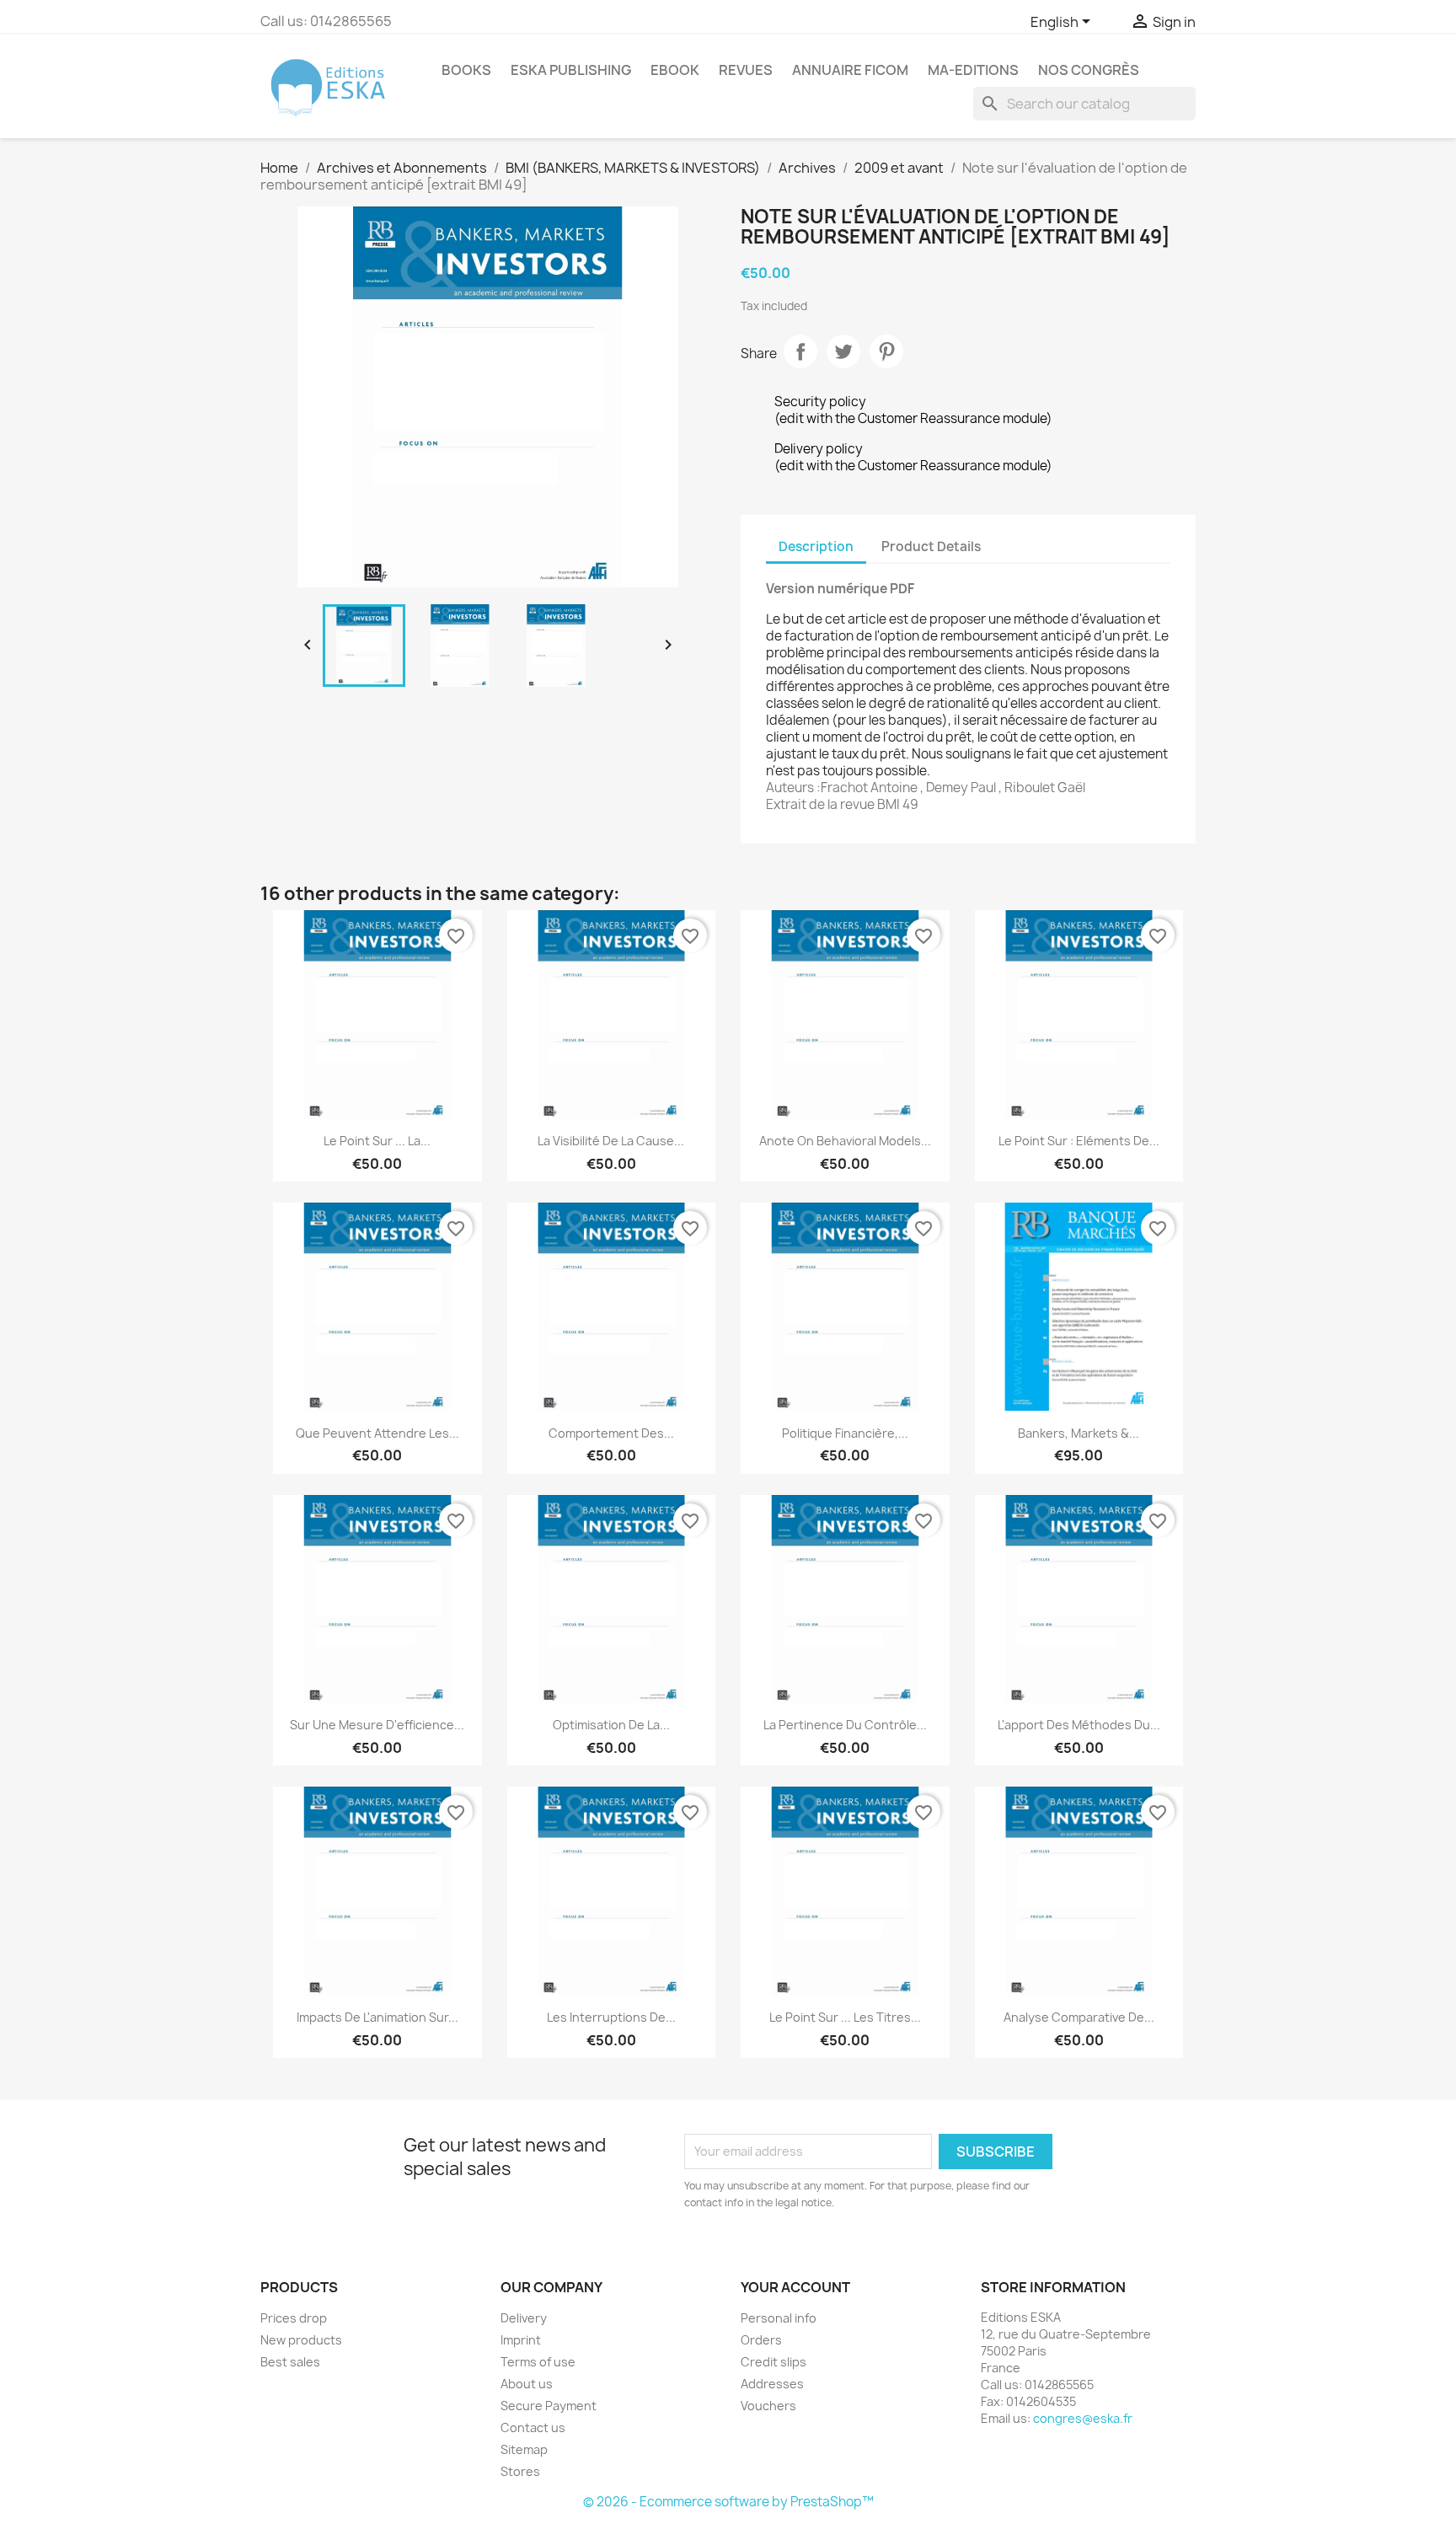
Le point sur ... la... (377, 1141)
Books (466, 70)
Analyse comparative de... (1079, 2017)
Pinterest (886, 351)
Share (800, 351)
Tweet (843, 351)
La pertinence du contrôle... (845, 1725)
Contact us (533, 2428)
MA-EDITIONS (973, 70)
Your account (795, 2287)
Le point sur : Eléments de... (1079, 1141)
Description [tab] (816, 547)
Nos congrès (1089, 70)
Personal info (779, 2318)
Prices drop (294, 2318)
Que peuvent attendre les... (377, 1433)
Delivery (524, 2318)
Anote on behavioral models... (845, 1141)
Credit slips (773, 2362)
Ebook (675, 70)
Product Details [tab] (931, 547)
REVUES (746, 70)
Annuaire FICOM (850, 70)
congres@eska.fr (1083, 2418)
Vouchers (768, 2406)
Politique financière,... (845, 1433)
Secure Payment (549, 2406)
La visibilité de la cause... (611, 1141)
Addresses (772, 2384)
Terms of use (538, 2362)
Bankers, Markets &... (1079, 1433)
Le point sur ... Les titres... (845, 2017)
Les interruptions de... (611, 2017)
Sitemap (524, 2449)
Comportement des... (611, 1433)
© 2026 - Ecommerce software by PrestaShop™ (728, 2502)
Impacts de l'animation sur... (377, 2017)
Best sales (290, 2362)
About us (527, 2384)
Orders (761, 2340)
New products (301, 2340)
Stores (520, 2471)
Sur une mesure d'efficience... (377, 1725)
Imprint (521, 2340)
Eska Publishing (571, 70)
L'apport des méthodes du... (1079, 1725)
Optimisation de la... (611, 1725)
